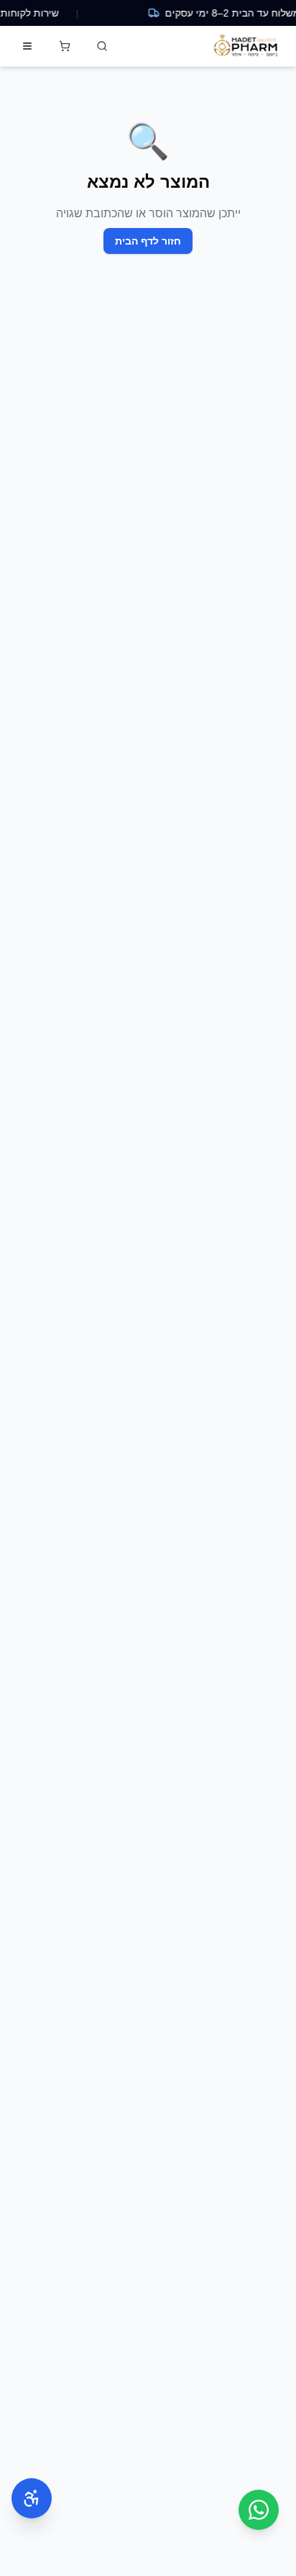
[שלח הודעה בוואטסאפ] (259, 2510)
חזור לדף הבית (148, 241)
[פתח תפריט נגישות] (32, 2498)
